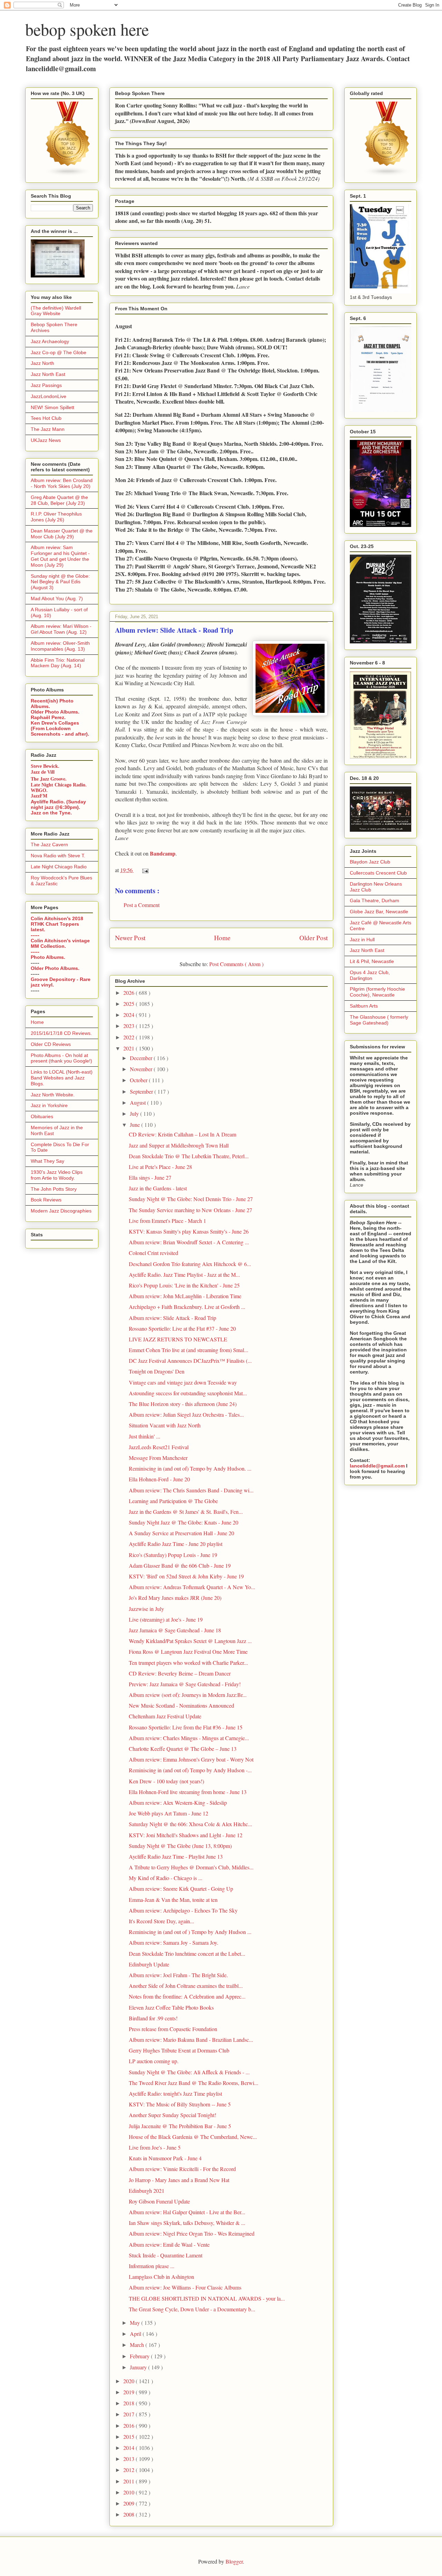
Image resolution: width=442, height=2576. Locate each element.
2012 (129, 2470)
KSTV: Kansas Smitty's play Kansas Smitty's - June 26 (189, 1231)
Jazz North (42, 363)
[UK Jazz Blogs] (68, 174)
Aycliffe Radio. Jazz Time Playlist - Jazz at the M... (184, 1275)
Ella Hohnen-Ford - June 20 (159, 1479)
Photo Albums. (48, 957)
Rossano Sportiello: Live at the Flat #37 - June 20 (182, 1328)
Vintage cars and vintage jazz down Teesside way (183, 1382)
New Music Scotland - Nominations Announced (181, 1705)
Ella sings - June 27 (150, 1177)
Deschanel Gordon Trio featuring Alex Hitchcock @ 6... (190, 1264)
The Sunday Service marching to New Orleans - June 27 (190, 1210)
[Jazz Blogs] (387, 174)
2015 (129, 2437)
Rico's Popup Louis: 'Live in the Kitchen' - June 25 (184, 1285)
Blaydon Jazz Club (370, 862)
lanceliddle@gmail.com (377, 1466)
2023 (129, 1026)
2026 (129, 993)
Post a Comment (142, 905)
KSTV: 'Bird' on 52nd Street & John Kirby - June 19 (186, 1576)
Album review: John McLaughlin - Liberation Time (185, 1296)
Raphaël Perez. (48, 717)
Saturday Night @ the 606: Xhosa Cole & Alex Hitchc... (190, 1824)
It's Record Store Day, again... (161, 1921)
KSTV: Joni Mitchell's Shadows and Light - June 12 (186, 1835)
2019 (129, 2392)
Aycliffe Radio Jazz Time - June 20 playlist (176, 1544)
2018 (129, 2403)
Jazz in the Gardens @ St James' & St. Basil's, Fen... (186, 1512)
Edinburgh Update (149, 1964)
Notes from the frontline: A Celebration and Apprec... (187, 1996)
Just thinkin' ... (145, 1436)
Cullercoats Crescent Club (378, 873)
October (139, 1080)
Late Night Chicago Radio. (59, 785)
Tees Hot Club (46, 418)
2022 (129, 1037)
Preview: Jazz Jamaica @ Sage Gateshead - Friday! (185, 1684)
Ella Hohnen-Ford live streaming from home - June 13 (188, 1792)
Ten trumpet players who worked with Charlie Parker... (188, 1663)
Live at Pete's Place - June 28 (160, 1167)
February (140, 2356)
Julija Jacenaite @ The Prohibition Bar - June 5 (180, 2126)
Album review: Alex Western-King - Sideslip (178, 1803)
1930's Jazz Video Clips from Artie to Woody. (57, 1175)
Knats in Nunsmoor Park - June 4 (165, 2158)
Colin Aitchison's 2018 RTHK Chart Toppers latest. (57, 924)
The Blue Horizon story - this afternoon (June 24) (183, 1404)
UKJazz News (46, 440)
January (139, 2367)
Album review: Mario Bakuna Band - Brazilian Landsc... (191, 2040)
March (138, 2345)
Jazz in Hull (362, 940)
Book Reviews (46, 1200)
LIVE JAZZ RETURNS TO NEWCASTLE (178, 1339)
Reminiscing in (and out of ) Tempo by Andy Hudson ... (190, 1932)
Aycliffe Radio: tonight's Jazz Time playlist (175, 2093)
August (138, 1102)
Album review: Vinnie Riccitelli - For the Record (182, 2169)
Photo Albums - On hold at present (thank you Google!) (61, 1058)
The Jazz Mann (48, 429)
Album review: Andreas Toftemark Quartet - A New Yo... (192, 1587)
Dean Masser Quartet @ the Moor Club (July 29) (62, 534)
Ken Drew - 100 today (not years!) (166, 1781)
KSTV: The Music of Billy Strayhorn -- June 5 (180, 2104)
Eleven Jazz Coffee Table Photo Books (171, 2007)
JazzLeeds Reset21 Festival (159, 1447)
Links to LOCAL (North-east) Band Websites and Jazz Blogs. (62, 1078)
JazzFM (39, 796)
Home (222, 938)
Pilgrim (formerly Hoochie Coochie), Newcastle (377, 992)
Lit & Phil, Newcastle (372, 961)
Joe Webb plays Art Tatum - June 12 (169, 1813)
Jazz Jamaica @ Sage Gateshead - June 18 (175, 1630)
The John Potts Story (54, 1189)
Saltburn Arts (364, 1006)
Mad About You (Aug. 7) (57, 598)
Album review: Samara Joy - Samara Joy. (174, 1942)
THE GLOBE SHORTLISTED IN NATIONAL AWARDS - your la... (207, 2298)
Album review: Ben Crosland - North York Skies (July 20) (62, 483)
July (135, 1114)
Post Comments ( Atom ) (236, 964)
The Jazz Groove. (49, 779)
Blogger (234, 2561)
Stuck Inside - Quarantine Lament (166, 2255)
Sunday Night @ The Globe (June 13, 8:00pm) (180, 1846)
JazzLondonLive (49, 396)
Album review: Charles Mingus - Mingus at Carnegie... (189, 1738)
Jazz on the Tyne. (51, 813)
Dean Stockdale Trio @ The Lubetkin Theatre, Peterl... (189, 1156)
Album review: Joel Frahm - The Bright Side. (178, 1975)
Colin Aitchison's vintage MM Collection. (60, 943)
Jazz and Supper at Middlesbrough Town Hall (179, 1145)
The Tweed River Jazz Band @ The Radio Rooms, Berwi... (194, 2083)
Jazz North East (48, 374)
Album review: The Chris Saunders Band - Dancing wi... (191, 1490)
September (142, 1091)
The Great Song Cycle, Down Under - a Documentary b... (192, 2309)
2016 (129, 2426)
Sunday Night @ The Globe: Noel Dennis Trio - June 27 (191, 1199)
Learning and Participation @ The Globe (173, 1501)
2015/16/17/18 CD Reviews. (61, 1033)
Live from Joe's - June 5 (155, 2147)
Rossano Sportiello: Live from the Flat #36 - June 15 (186, 1727)
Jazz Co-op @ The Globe (59, 352)
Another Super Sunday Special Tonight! (172, 2115)
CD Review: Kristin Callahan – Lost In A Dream (182, 1134)
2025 (129, 1004)
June (136, 1125)
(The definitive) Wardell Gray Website (56, 311)
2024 (129, 1015)
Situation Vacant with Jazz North (165, 1425)
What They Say (47, 1161)
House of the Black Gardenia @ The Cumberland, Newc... (193, 2137)
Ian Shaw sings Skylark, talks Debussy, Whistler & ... (187, 2223)
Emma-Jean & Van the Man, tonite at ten (173, 1900)
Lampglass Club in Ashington (161, 2277)
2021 (129, 1048)
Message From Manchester (158, 1458)
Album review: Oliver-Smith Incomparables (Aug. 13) (60, 646)
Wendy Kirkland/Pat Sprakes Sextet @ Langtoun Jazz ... (190, 1641)
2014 (129, 2448)
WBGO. (39, 790)
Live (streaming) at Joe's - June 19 (166, 1619)
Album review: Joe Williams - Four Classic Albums (185, 2287)
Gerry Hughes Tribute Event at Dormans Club (179, 2050)
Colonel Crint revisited (153, 1253)
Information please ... (152, 2266)
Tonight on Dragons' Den (157, 1371)
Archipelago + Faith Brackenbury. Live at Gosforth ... (187, 1307)
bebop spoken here (87, 29)
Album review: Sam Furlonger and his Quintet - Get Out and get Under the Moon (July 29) (60, 556)
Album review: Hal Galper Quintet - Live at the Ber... (187, 2212)
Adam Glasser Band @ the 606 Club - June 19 (180, 1565)
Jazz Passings (46, 385)
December (142, 1058)
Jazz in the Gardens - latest (158, 1188)
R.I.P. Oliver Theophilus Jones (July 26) (56, 517)
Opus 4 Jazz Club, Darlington (370, 975)
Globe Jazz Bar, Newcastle (379, 912)
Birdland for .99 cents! (153, 2018)
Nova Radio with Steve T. (58, 856)
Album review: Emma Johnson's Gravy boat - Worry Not (191, 1759)
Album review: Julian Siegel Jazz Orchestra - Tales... (186, 1414)
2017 (129, 2414)
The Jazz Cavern (49, 844)
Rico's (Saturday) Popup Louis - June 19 (173, 1555)
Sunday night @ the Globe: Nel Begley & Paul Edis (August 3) (60, 582)
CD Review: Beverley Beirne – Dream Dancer (180, 1673)
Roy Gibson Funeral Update (159, 2201)
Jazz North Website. (53, 1095)
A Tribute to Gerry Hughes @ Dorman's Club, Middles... (191, 1867)
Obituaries (42, 1116)
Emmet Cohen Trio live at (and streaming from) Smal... (189, 1350)
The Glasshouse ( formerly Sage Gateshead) (379, 1020)
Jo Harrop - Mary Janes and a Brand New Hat (179, 2180)
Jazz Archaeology (50, 341)
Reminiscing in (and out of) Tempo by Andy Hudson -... (190, 1770)
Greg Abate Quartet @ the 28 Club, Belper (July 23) (59, 500)
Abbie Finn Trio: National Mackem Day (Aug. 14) (58, 663)
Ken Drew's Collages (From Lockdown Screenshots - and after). (60, 728)
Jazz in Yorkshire (49, 1105)
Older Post (314, 938)
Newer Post (130, 938)
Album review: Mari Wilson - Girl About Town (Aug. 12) (61, 629)
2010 (129, 2492)
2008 (129, 2514)
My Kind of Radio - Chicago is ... (166, 1878)
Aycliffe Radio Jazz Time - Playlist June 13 (176, 1856)
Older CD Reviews (51, 1044)
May (136, 2323)
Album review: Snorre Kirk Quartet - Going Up (181, 1889)
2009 (129, 2503)
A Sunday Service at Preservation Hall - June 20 (181, 1533)
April (136, 2334)
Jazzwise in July (146, 1609)
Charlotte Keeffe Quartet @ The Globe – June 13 (183, 1749)
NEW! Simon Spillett (52, 407)
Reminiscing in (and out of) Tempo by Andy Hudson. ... (190, 1468)
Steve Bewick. (45, 766)
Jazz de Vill (43, 772)
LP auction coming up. (154, 2061)
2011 (129, 2481)
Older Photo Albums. (55, 712)
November (142, 1069)
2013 (129, 2459)
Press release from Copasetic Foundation (173, 2029)
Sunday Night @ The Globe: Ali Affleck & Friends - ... (189, 2072)
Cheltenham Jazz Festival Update (165, 1716)
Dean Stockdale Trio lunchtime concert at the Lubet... (187, 1954)
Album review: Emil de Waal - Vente (169, 2244)
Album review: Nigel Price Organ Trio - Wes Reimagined (192, 2233)
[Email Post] (144, 870)
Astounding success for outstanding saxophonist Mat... (188, 1393)
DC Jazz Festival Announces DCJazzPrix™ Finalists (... (190, 1361)
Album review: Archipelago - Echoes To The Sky (183, 1910)
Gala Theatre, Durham (374, 900)
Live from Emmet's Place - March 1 (167, 1221)
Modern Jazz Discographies (61, 1211)
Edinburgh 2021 (147, 2191)
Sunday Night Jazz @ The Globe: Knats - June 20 (184, 1522)
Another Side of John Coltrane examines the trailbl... (186, 1986)
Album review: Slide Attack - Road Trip (172, 1318)
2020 (129, 2381)
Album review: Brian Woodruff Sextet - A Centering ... (189, 1242)
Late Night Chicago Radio (59, 867)
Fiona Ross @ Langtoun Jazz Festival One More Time (188, 1652)
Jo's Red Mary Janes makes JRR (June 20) (175, 1598)
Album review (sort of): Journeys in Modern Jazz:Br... (188, 1695)
